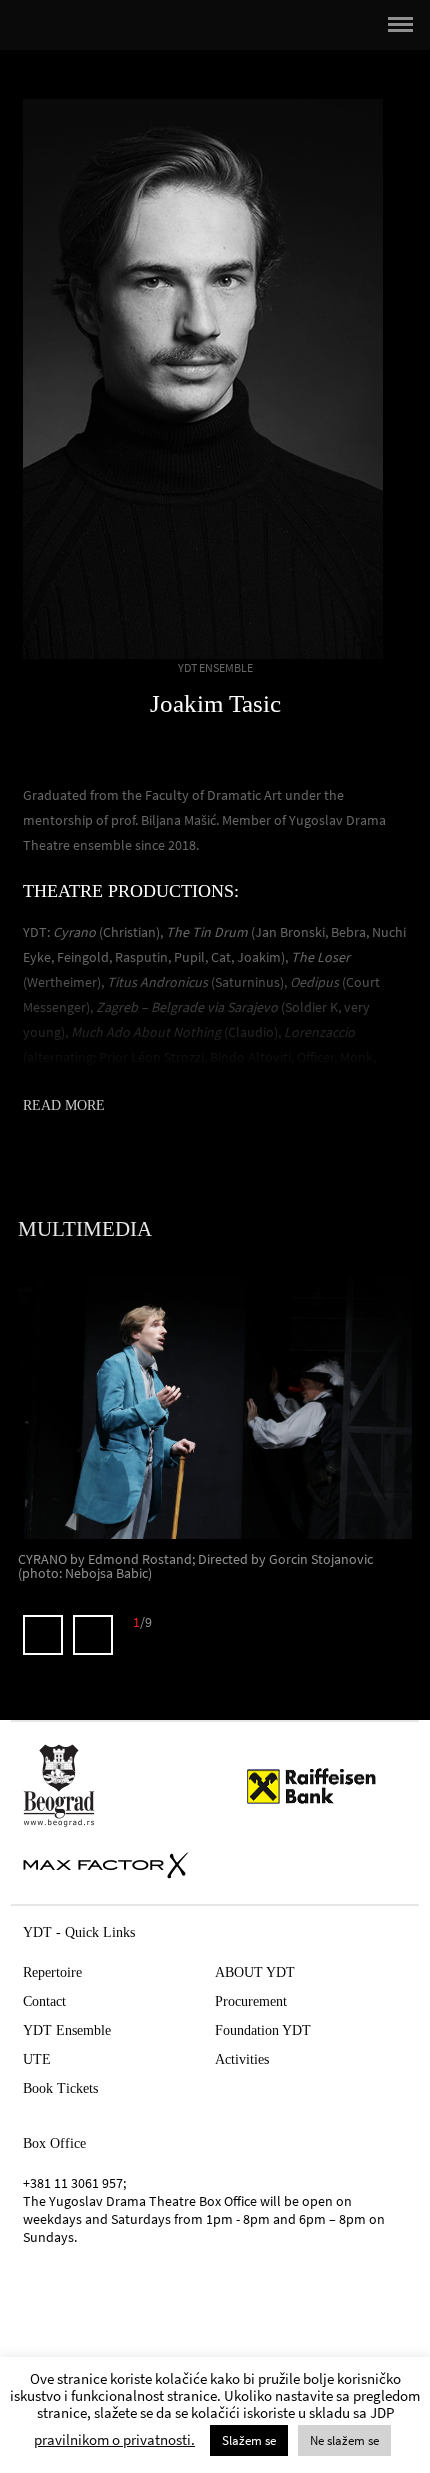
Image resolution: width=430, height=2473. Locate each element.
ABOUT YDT (255, 1972)
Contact (44, 2001)
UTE (37, 2059)
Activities (242, 2059)
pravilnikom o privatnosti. (114, 2439)
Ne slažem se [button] (344, 2440)
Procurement (251, 2001)
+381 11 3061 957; (74, 2183)
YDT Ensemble (67, 2030)
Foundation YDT (263, 2030)
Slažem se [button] (249, 2440)
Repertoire (52, 1972)
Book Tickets (60, 2088)
